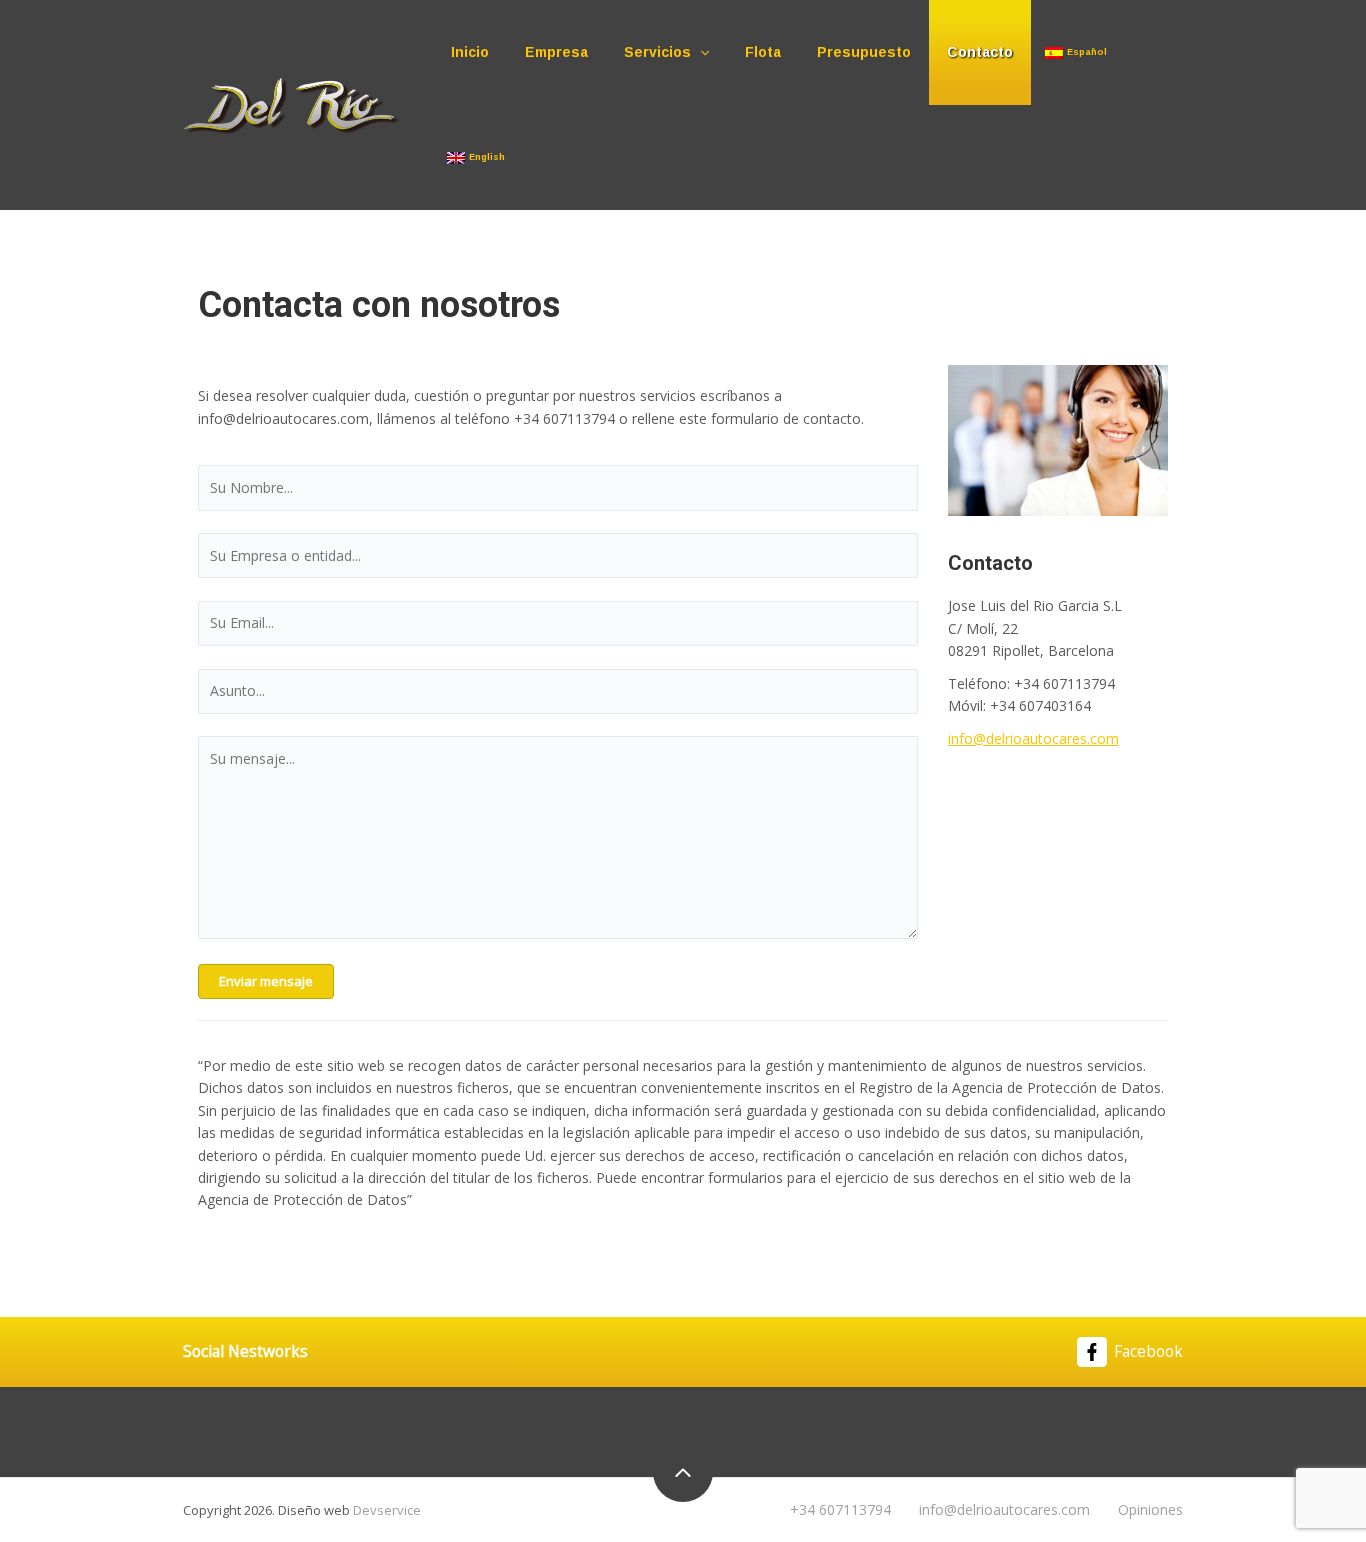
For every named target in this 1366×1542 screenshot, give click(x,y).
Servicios (657, 52)
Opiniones (1150, 1509)
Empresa (556, 52)
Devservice (387, 1510)
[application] (700, 52)
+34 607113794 (840, 1509)
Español (1087, 52)
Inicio (470, 52)
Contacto (980, 52)
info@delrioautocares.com (1033, 738)
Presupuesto (864, 52)
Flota (763, 52)
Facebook (1148, 1351)
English (487, 157)
